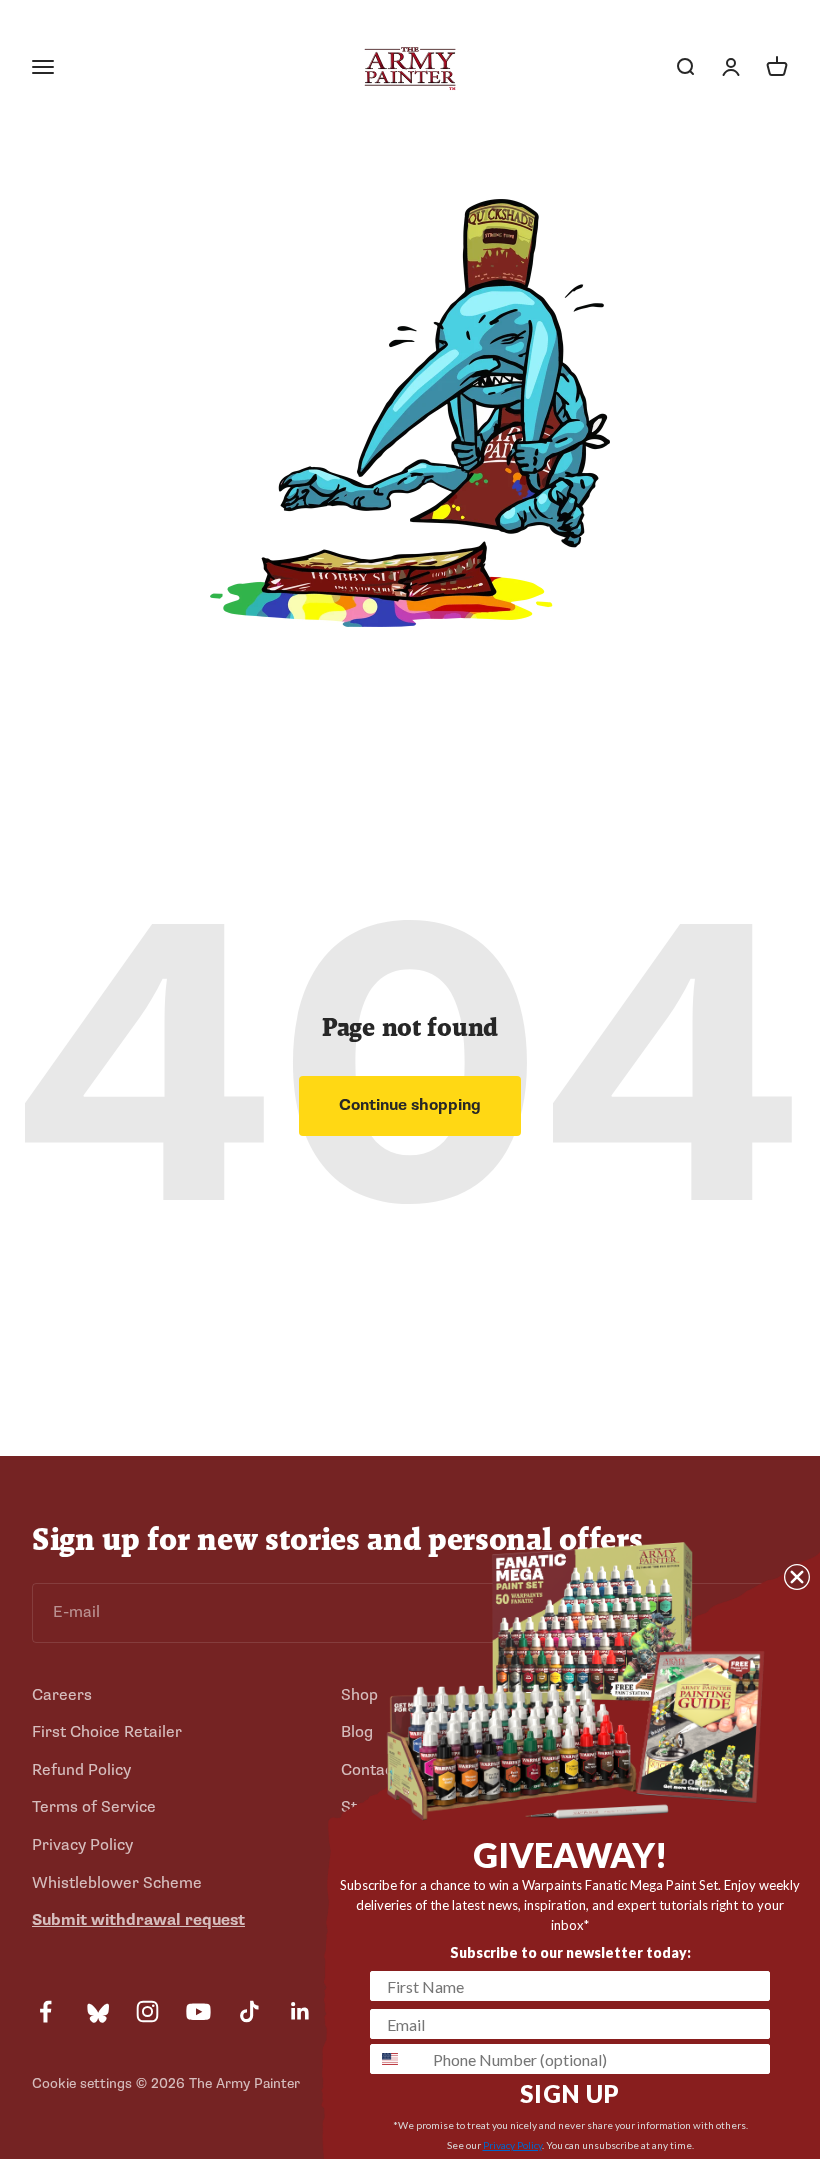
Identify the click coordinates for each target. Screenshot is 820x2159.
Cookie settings (82, 2083)
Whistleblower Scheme (117, 1883)
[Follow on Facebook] (45, 2011)
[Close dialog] (797, 1577)
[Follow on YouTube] (198, 2011)
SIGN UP (570, 2093)
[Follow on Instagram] (147, 2011)
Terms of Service (94, 1807)
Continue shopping (410, 1105)
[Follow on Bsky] (96, 2011)
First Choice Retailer (107, 1732)
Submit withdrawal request (138, 1920)
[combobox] (397, 2059)
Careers (62, 1695)
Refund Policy (81, 1770)
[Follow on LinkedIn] (300, 2011)
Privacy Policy (82, 1845)
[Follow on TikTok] (249, 2011)
